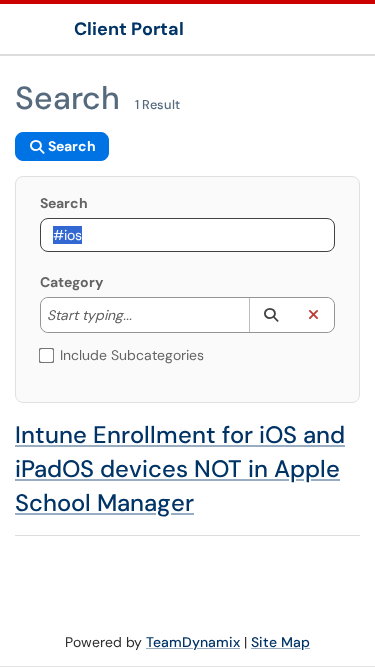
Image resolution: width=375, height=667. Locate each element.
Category (71, 282)
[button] (270, 315)
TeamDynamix (193, 642)
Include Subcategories (132, 355)
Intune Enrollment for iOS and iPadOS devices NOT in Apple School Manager (180, 468)
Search (64, 203)
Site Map (280, 642)
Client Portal (129, 29)
